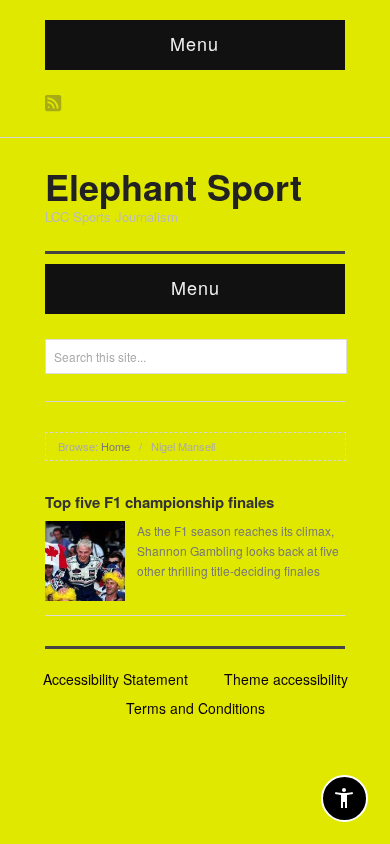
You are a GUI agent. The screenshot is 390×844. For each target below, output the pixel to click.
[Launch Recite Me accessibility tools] (344, 798)
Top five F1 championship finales (159, 502)
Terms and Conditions (195, 708)
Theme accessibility (286, 679)
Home (115, 446)
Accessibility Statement (115, 679)
